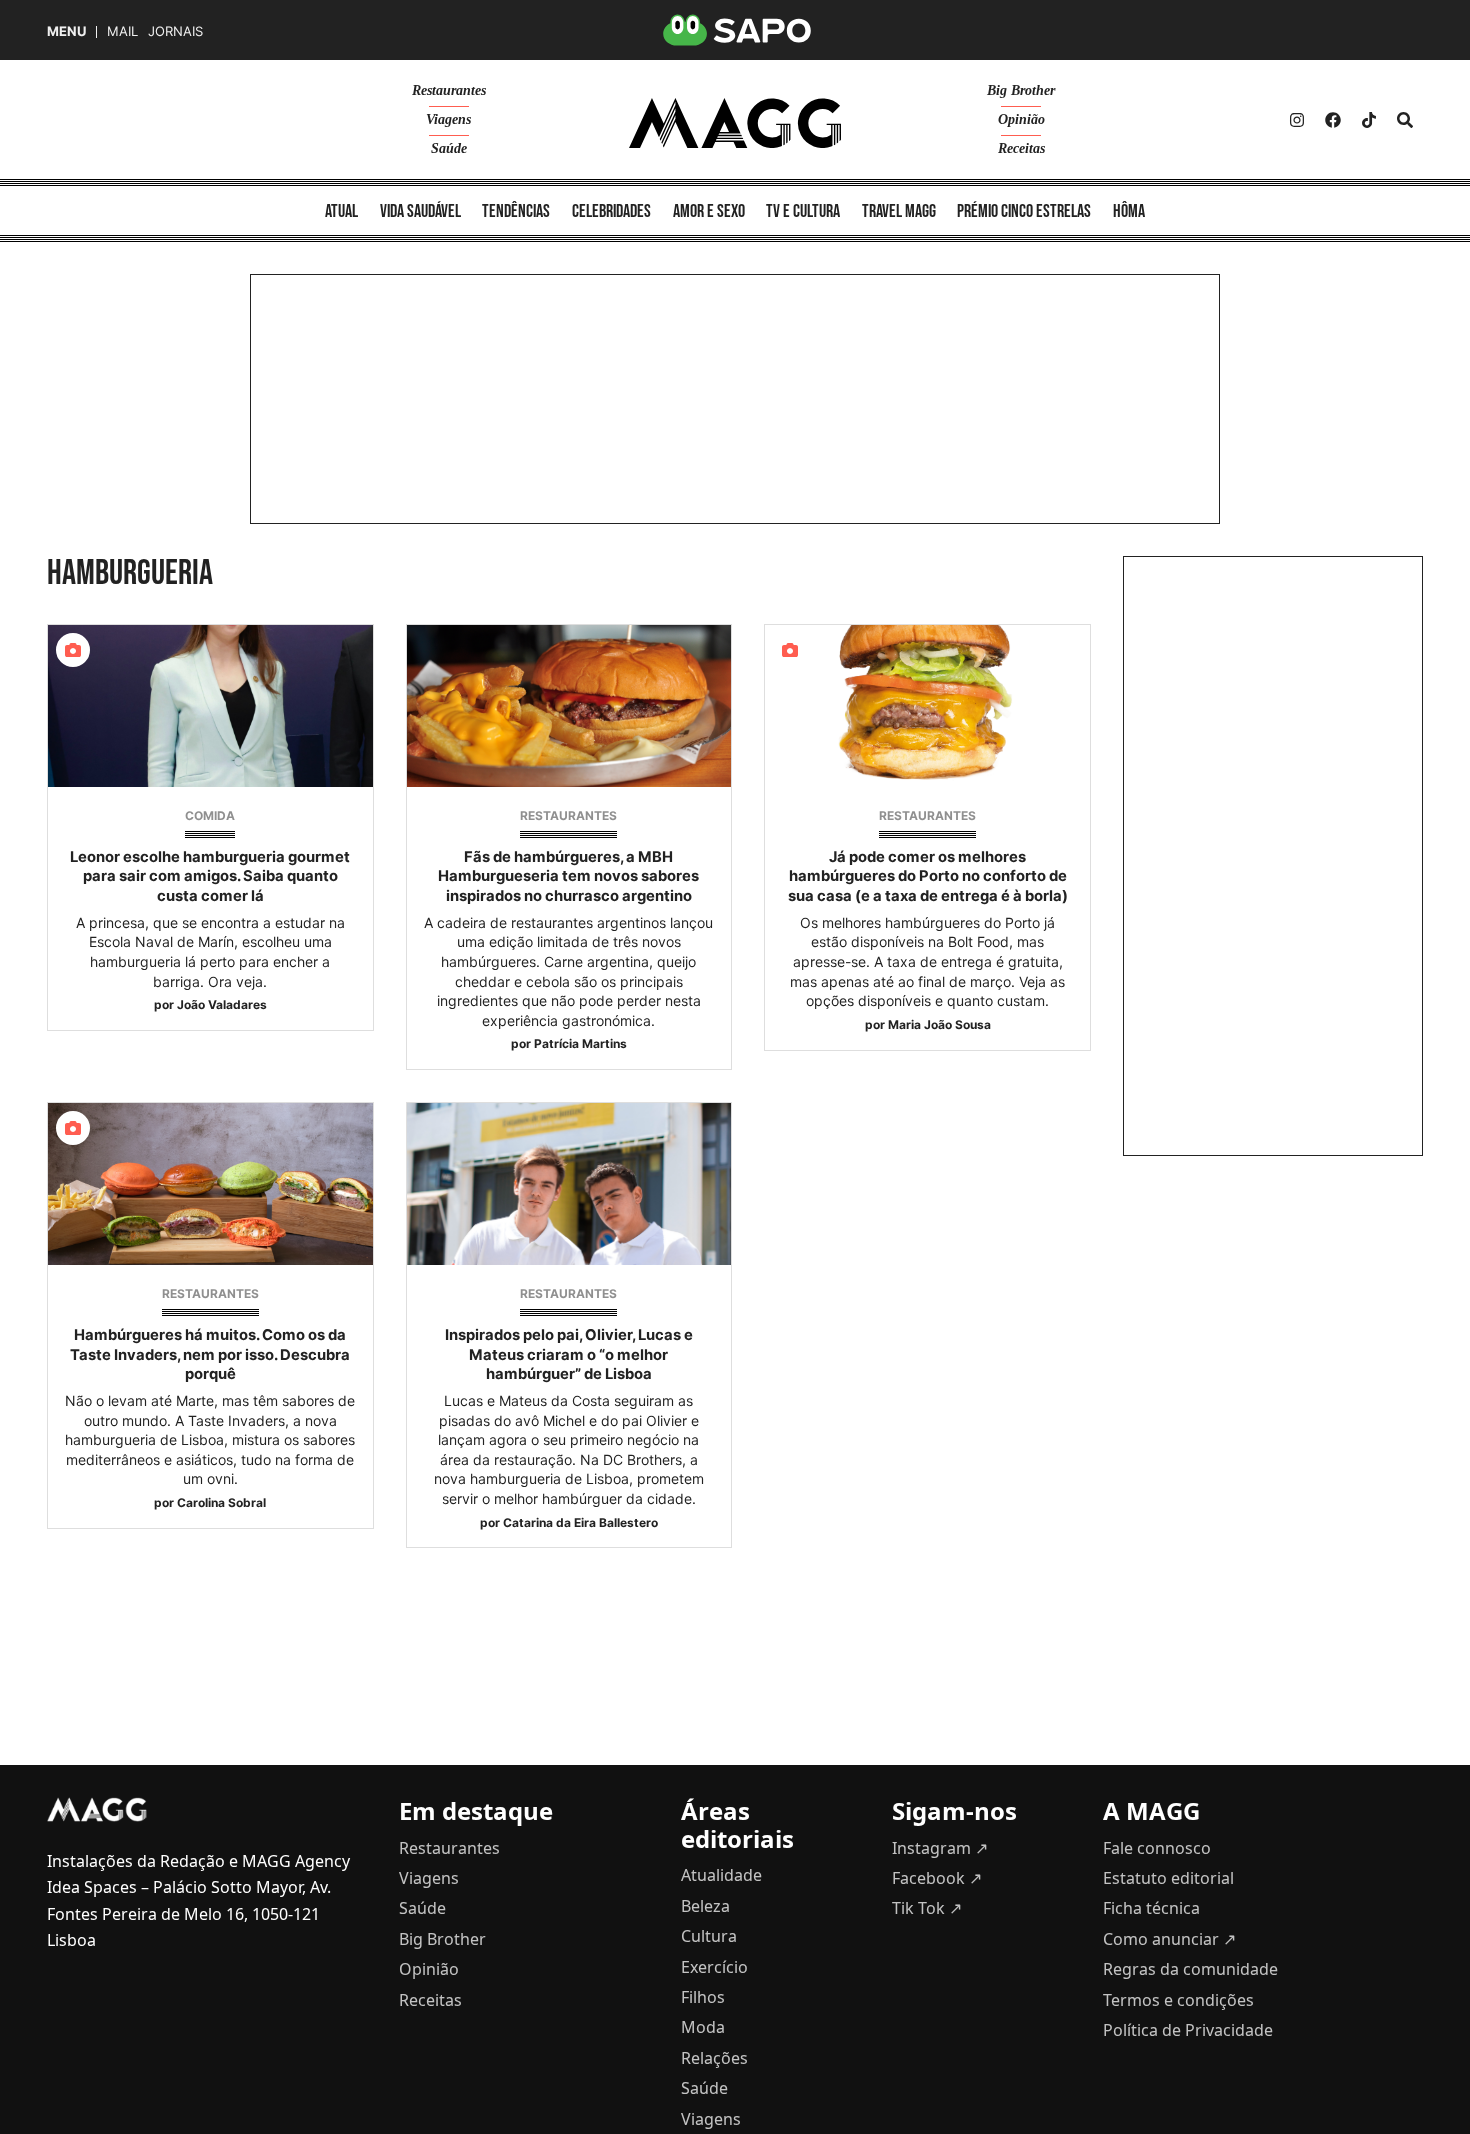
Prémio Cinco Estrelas (1024, 211)
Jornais (175, 31)
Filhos (703, 1997)
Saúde (449, 148)
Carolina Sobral (221, 1502)
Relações (714, 2058)
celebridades (611, 211)
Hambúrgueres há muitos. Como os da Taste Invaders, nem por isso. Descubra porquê (210, 1354)
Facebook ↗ (937, 1878)
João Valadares (222, 1004)
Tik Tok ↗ (927, 1908)
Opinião (1021, 119)
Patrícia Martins (580, 1043)
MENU (66, 31)
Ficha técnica (1151, 1908)
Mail (122, 31)
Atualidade (721, 1875)
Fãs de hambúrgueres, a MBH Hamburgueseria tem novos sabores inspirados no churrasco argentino (568, 876)
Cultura (709, 1936)
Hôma (1129, 211)
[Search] (1405, 120)
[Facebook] (1333, 120)
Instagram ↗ (940, 1848)
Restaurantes (449, 90)
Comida (210, 815)
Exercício (714, 1967)
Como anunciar (1169, 1939)
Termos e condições (1178, 2000)
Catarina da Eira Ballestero (580, 1522)
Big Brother (1021, 90)
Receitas (1021, 148)
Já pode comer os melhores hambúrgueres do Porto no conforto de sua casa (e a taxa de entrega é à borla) (928, 876)
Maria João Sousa (939, 1024)
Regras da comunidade (1190, 1969)
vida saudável (420, 211)
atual (341, 211)
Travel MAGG (899, 211)
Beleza (705, 1906)
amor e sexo (709, 211)
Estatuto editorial (1168, 1878)
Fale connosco (1157, 1848)
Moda (703, 2027)
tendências (516, 211)
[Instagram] (1297, 120)
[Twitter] (1369, 120)
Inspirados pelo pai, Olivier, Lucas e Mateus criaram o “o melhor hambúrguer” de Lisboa (569, 1354)
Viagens (448, 119)
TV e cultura (803, 211)
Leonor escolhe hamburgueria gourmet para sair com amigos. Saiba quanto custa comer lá (210, 876)
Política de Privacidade (1188, 2030)
